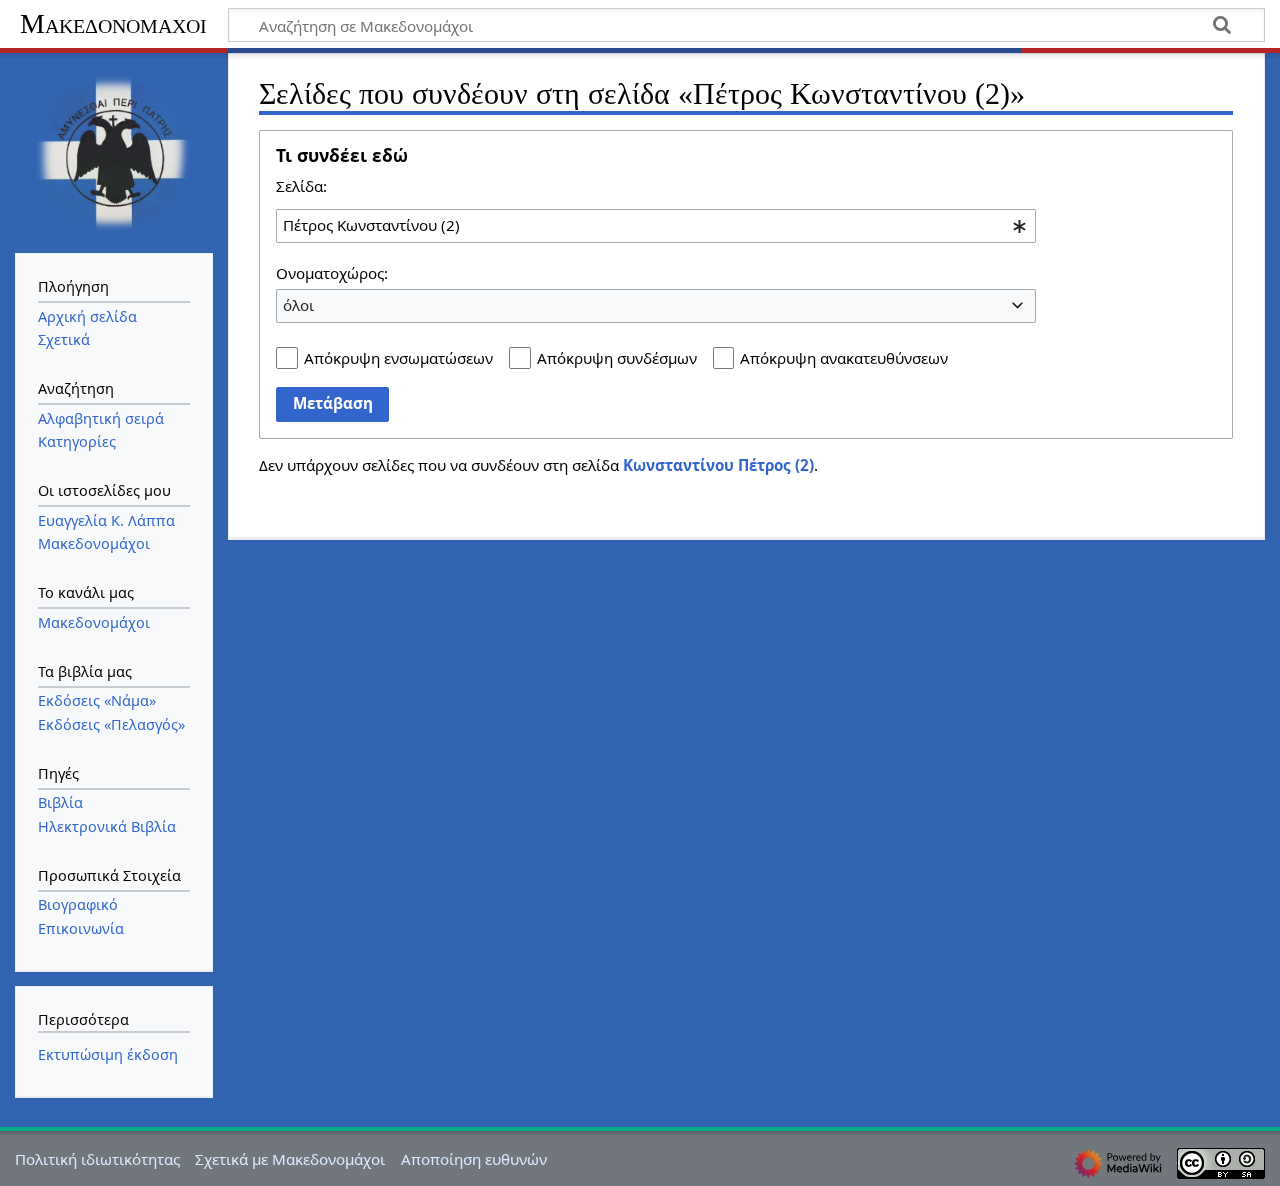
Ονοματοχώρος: (332, 273)
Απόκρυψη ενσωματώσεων (398, 358)
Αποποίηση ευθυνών (474, 1159)
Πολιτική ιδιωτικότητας (97, 1159)
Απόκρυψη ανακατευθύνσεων (844, 358)
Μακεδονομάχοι (113, 23)
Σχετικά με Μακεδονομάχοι (290, 1159)
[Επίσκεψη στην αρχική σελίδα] (114, 151)
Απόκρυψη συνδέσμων (617, 358)
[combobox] (656, 226)
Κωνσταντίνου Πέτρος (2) (718, 465)
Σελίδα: (301, 186)
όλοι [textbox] (298, 305)
